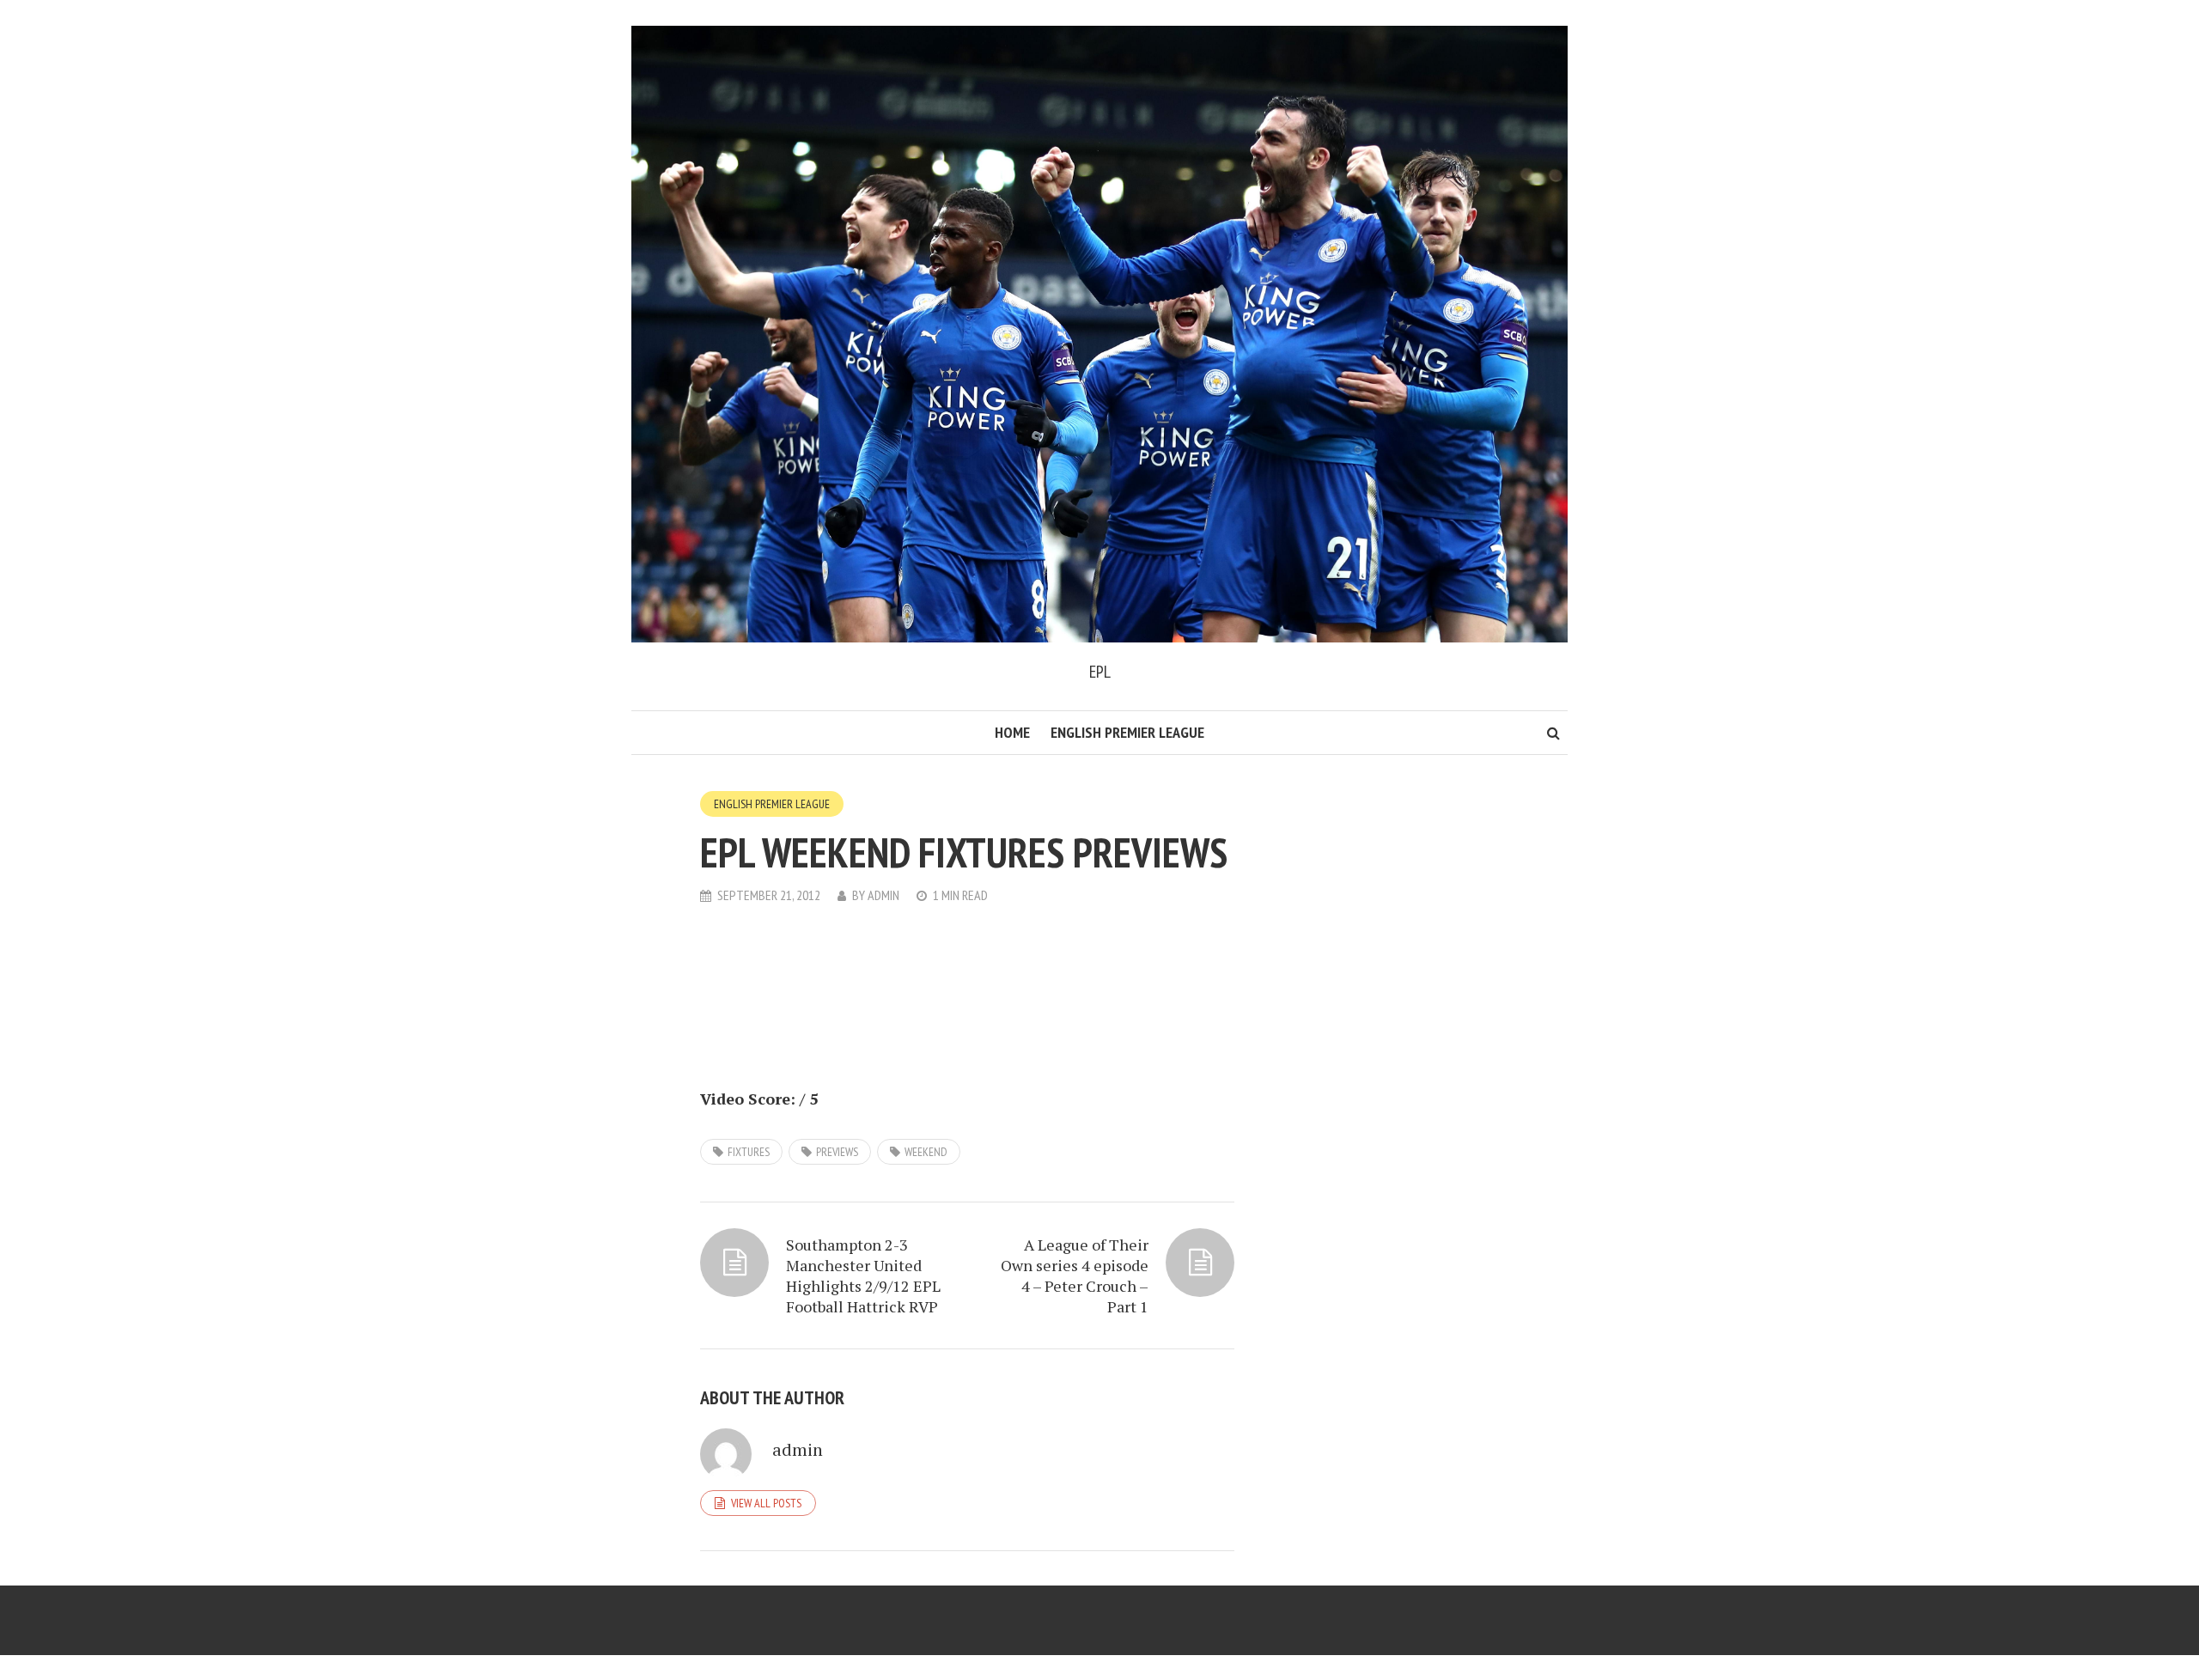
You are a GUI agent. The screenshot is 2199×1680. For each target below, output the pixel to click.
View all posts (766, 1503)
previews (837, 1152)
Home (1012, 732)
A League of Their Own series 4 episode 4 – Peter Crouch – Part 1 (1075, 1275)
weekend (926, 1152)
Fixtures (749, 1152)
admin (883, 895)
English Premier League (1127, 732)
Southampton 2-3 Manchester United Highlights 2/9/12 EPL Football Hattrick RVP (863, 1275)
